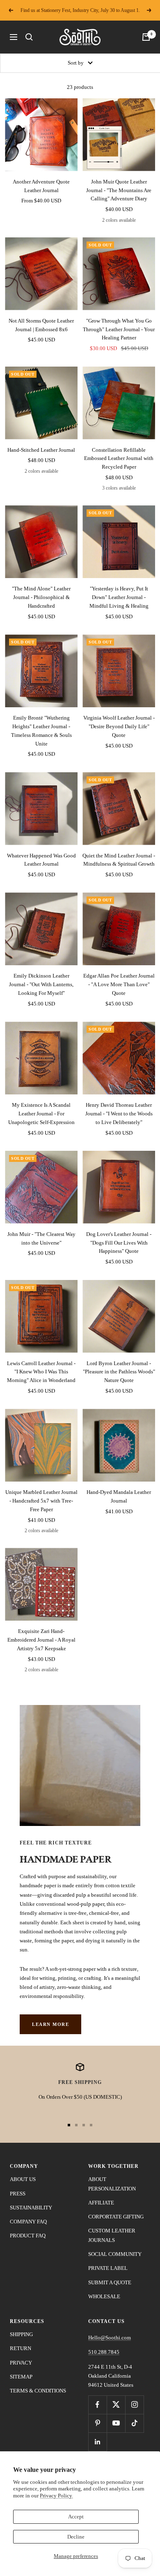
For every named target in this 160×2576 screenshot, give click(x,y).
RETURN (21, 2348)
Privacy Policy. (56, 2496)
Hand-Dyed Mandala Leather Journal (119, 1496)
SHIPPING (21, 2334)
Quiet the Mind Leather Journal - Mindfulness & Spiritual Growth (119, 860)
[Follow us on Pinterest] (97, 2423)
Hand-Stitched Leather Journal (41, 450)
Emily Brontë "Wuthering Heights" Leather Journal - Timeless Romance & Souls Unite (41, 731)
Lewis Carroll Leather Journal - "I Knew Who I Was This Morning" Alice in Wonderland (41, 1372)
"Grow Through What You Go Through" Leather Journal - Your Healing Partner (119, 329)
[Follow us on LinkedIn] (97, 2442)
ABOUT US (23, 2179)
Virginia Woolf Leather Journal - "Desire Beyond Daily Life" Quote (119, 726)
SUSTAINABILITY (31, 2208)
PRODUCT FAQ (28, 2236)
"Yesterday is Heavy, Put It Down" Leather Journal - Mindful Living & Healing (119, 597)
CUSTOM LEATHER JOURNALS (112, 2235)
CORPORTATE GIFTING (116, 2217)
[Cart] (146, 37)
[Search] (29, 37)
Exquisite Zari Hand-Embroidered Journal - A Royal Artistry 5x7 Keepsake (41, 1640)
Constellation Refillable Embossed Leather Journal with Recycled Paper (119, 459)
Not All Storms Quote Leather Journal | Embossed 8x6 (41, 325)
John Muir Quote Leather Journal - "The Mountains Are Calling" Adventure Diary (119, 190)
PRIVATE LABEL (108, 2268)
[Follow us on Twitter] (116, 2405)
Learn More (50, 2024)
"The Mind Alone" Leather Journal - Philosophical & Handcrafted (41, 597)
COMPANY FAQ (28, 2222)
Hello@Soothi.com (110, 2338)
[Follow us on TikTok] (134, 2423)
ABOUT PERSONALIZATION (112, 2184)
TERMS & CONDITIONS (38, 2391)
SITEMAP (21, 2377)
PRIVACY (21, 2363)
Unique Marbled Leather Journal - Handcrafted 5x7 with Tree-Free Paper (41, 1501)
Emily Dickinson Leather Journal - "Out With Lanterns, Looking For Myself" (41, 984)
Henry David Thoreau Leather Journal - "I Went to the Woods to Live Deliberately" (119, 1114)
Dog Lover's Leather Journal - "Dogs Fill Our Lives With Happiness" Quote (119, 1243)
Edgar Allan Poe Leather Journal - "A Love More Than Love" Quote (119, 984)
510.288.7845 (104, 2352)
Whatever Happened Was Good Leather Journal (41, 860)
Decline (76, 2537)
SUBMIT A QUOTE (110, 2282)
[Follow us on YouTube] (116, 2423)
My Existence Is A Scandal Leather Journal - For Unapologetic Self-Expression (41, 1114)
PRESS (18, 2194)
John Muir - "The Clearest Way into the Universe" (41, 1238)
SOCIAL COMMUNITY (115, 2254)
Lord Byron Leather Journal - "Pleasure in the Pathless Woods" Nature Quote (119, 1372)
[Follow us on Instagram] (134, 2405)
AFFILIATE (101, 2203)
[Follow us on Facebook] (97, 2405)
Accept (76, 2517)
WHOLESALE (104, 2296)
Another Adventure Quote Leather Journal (41, 186)
